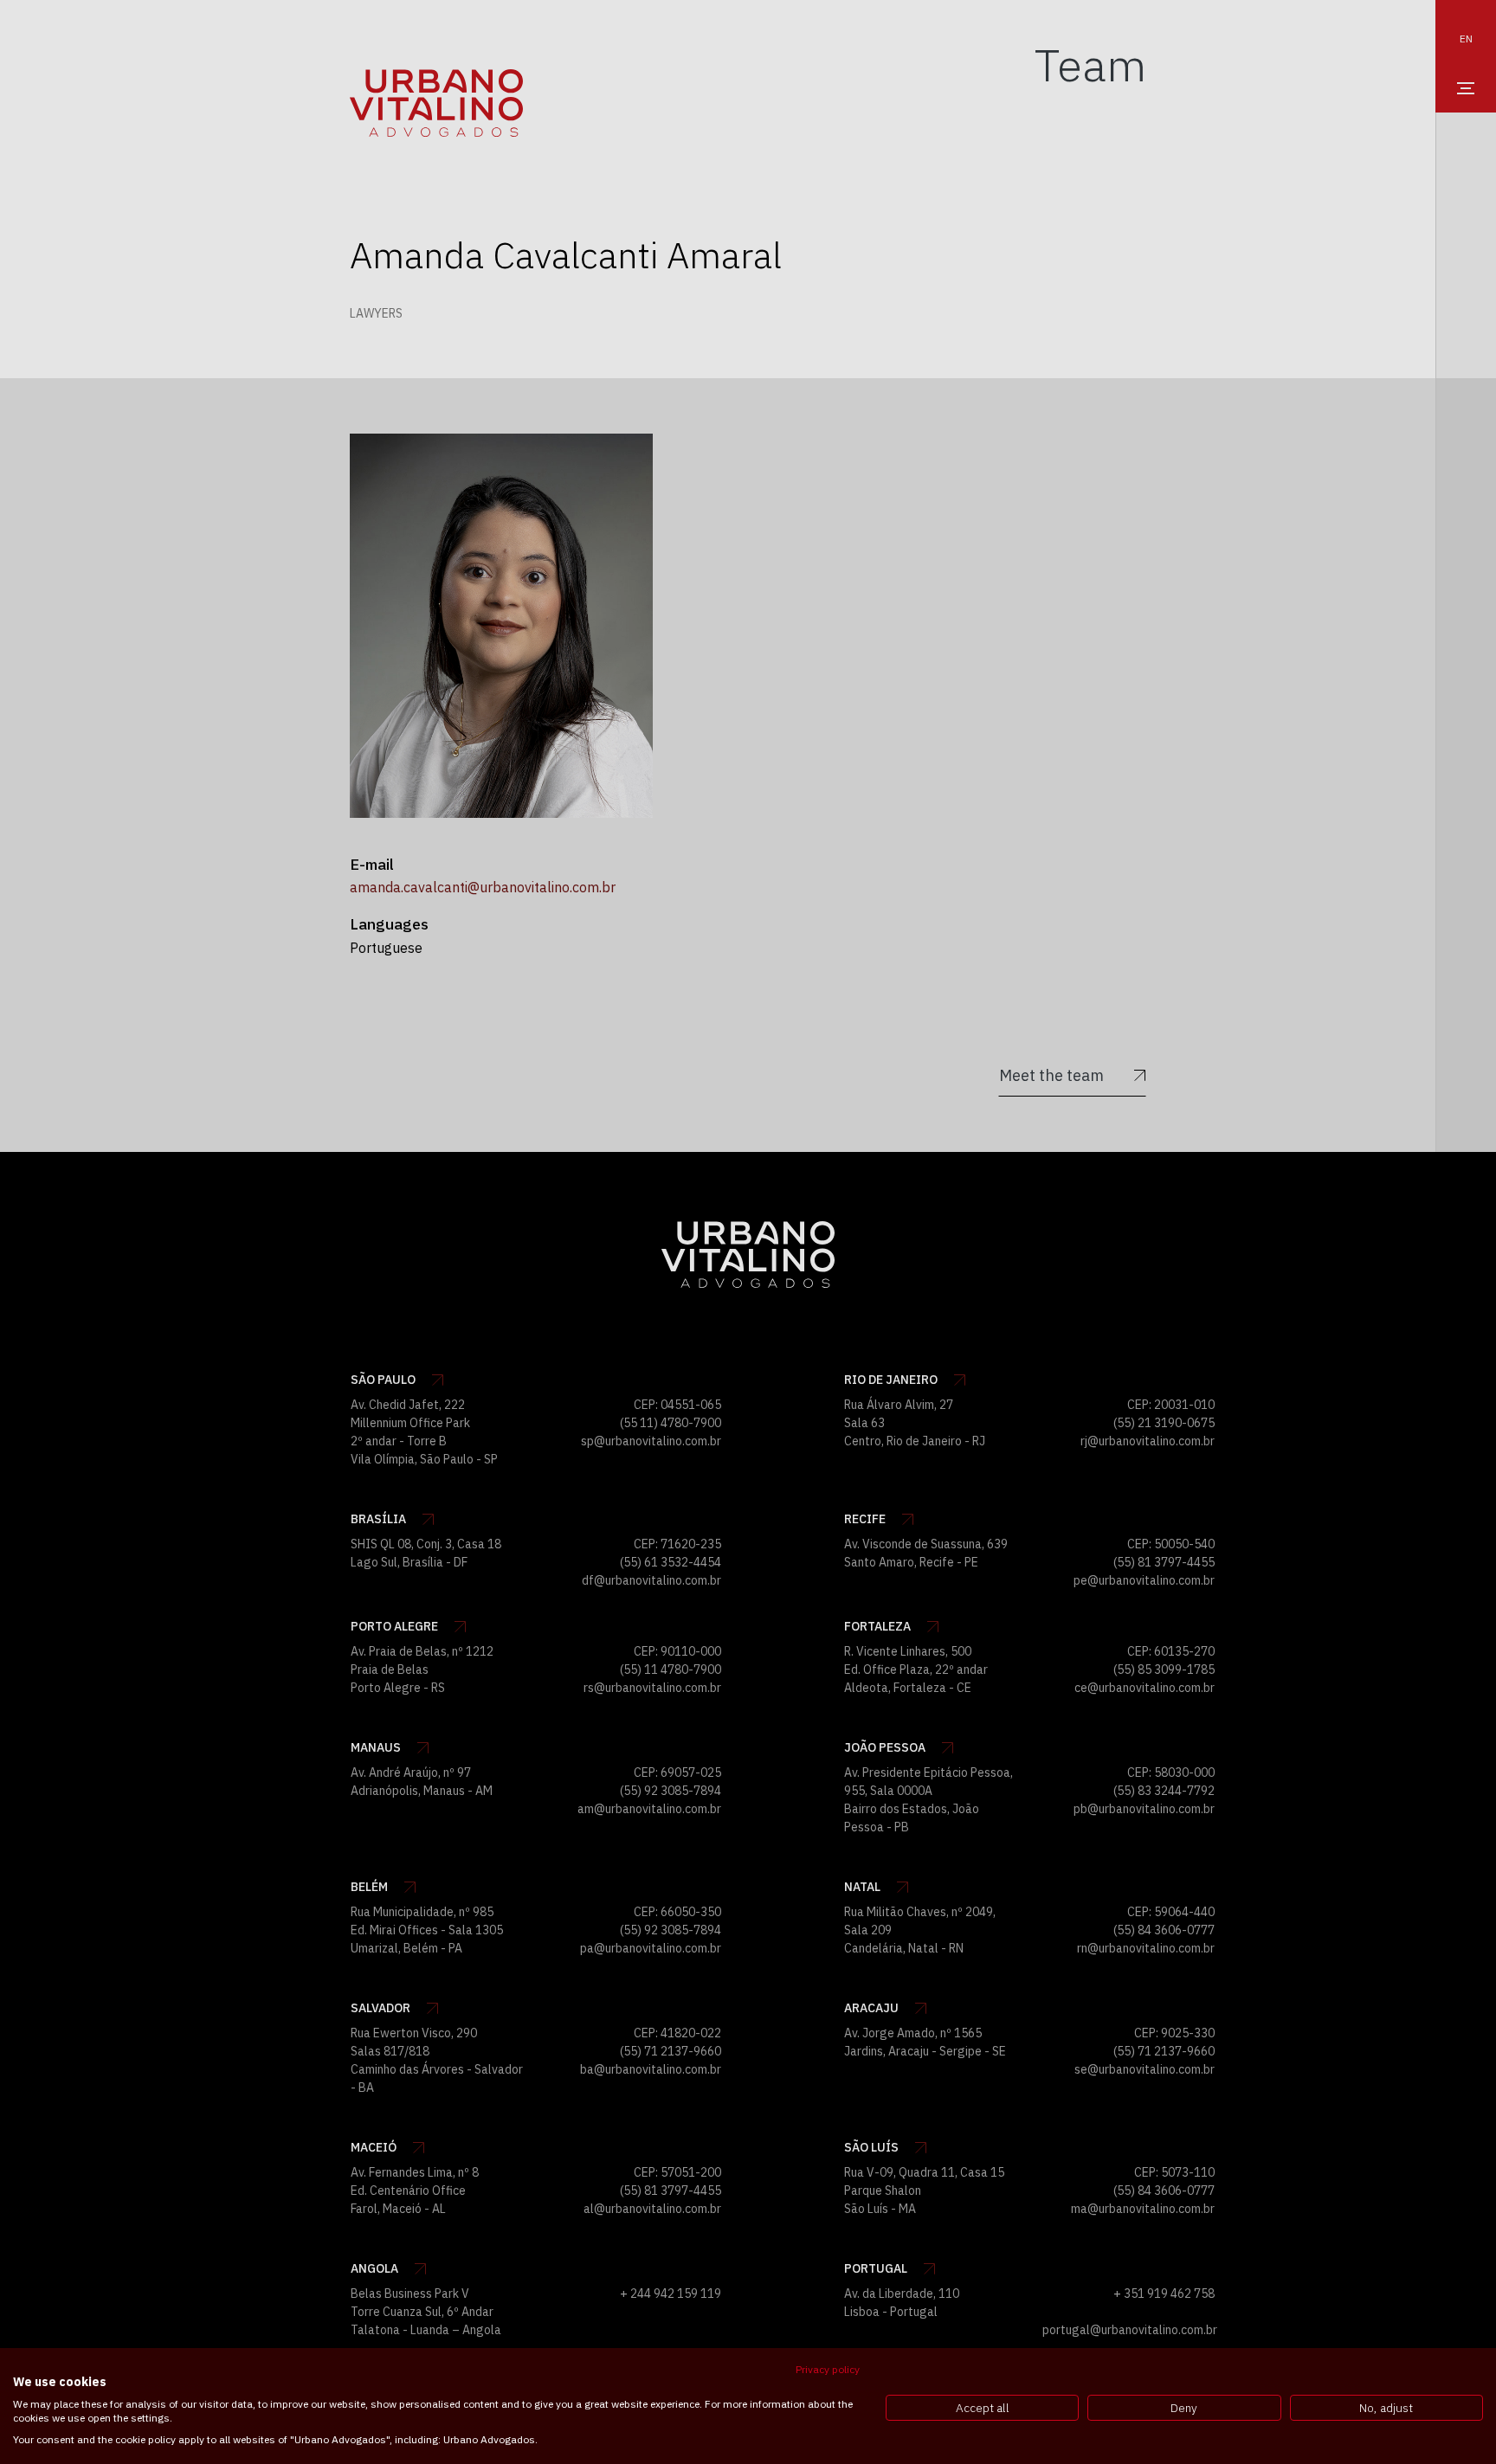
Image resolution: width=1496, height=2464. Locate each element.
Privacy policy (828, 2369)
